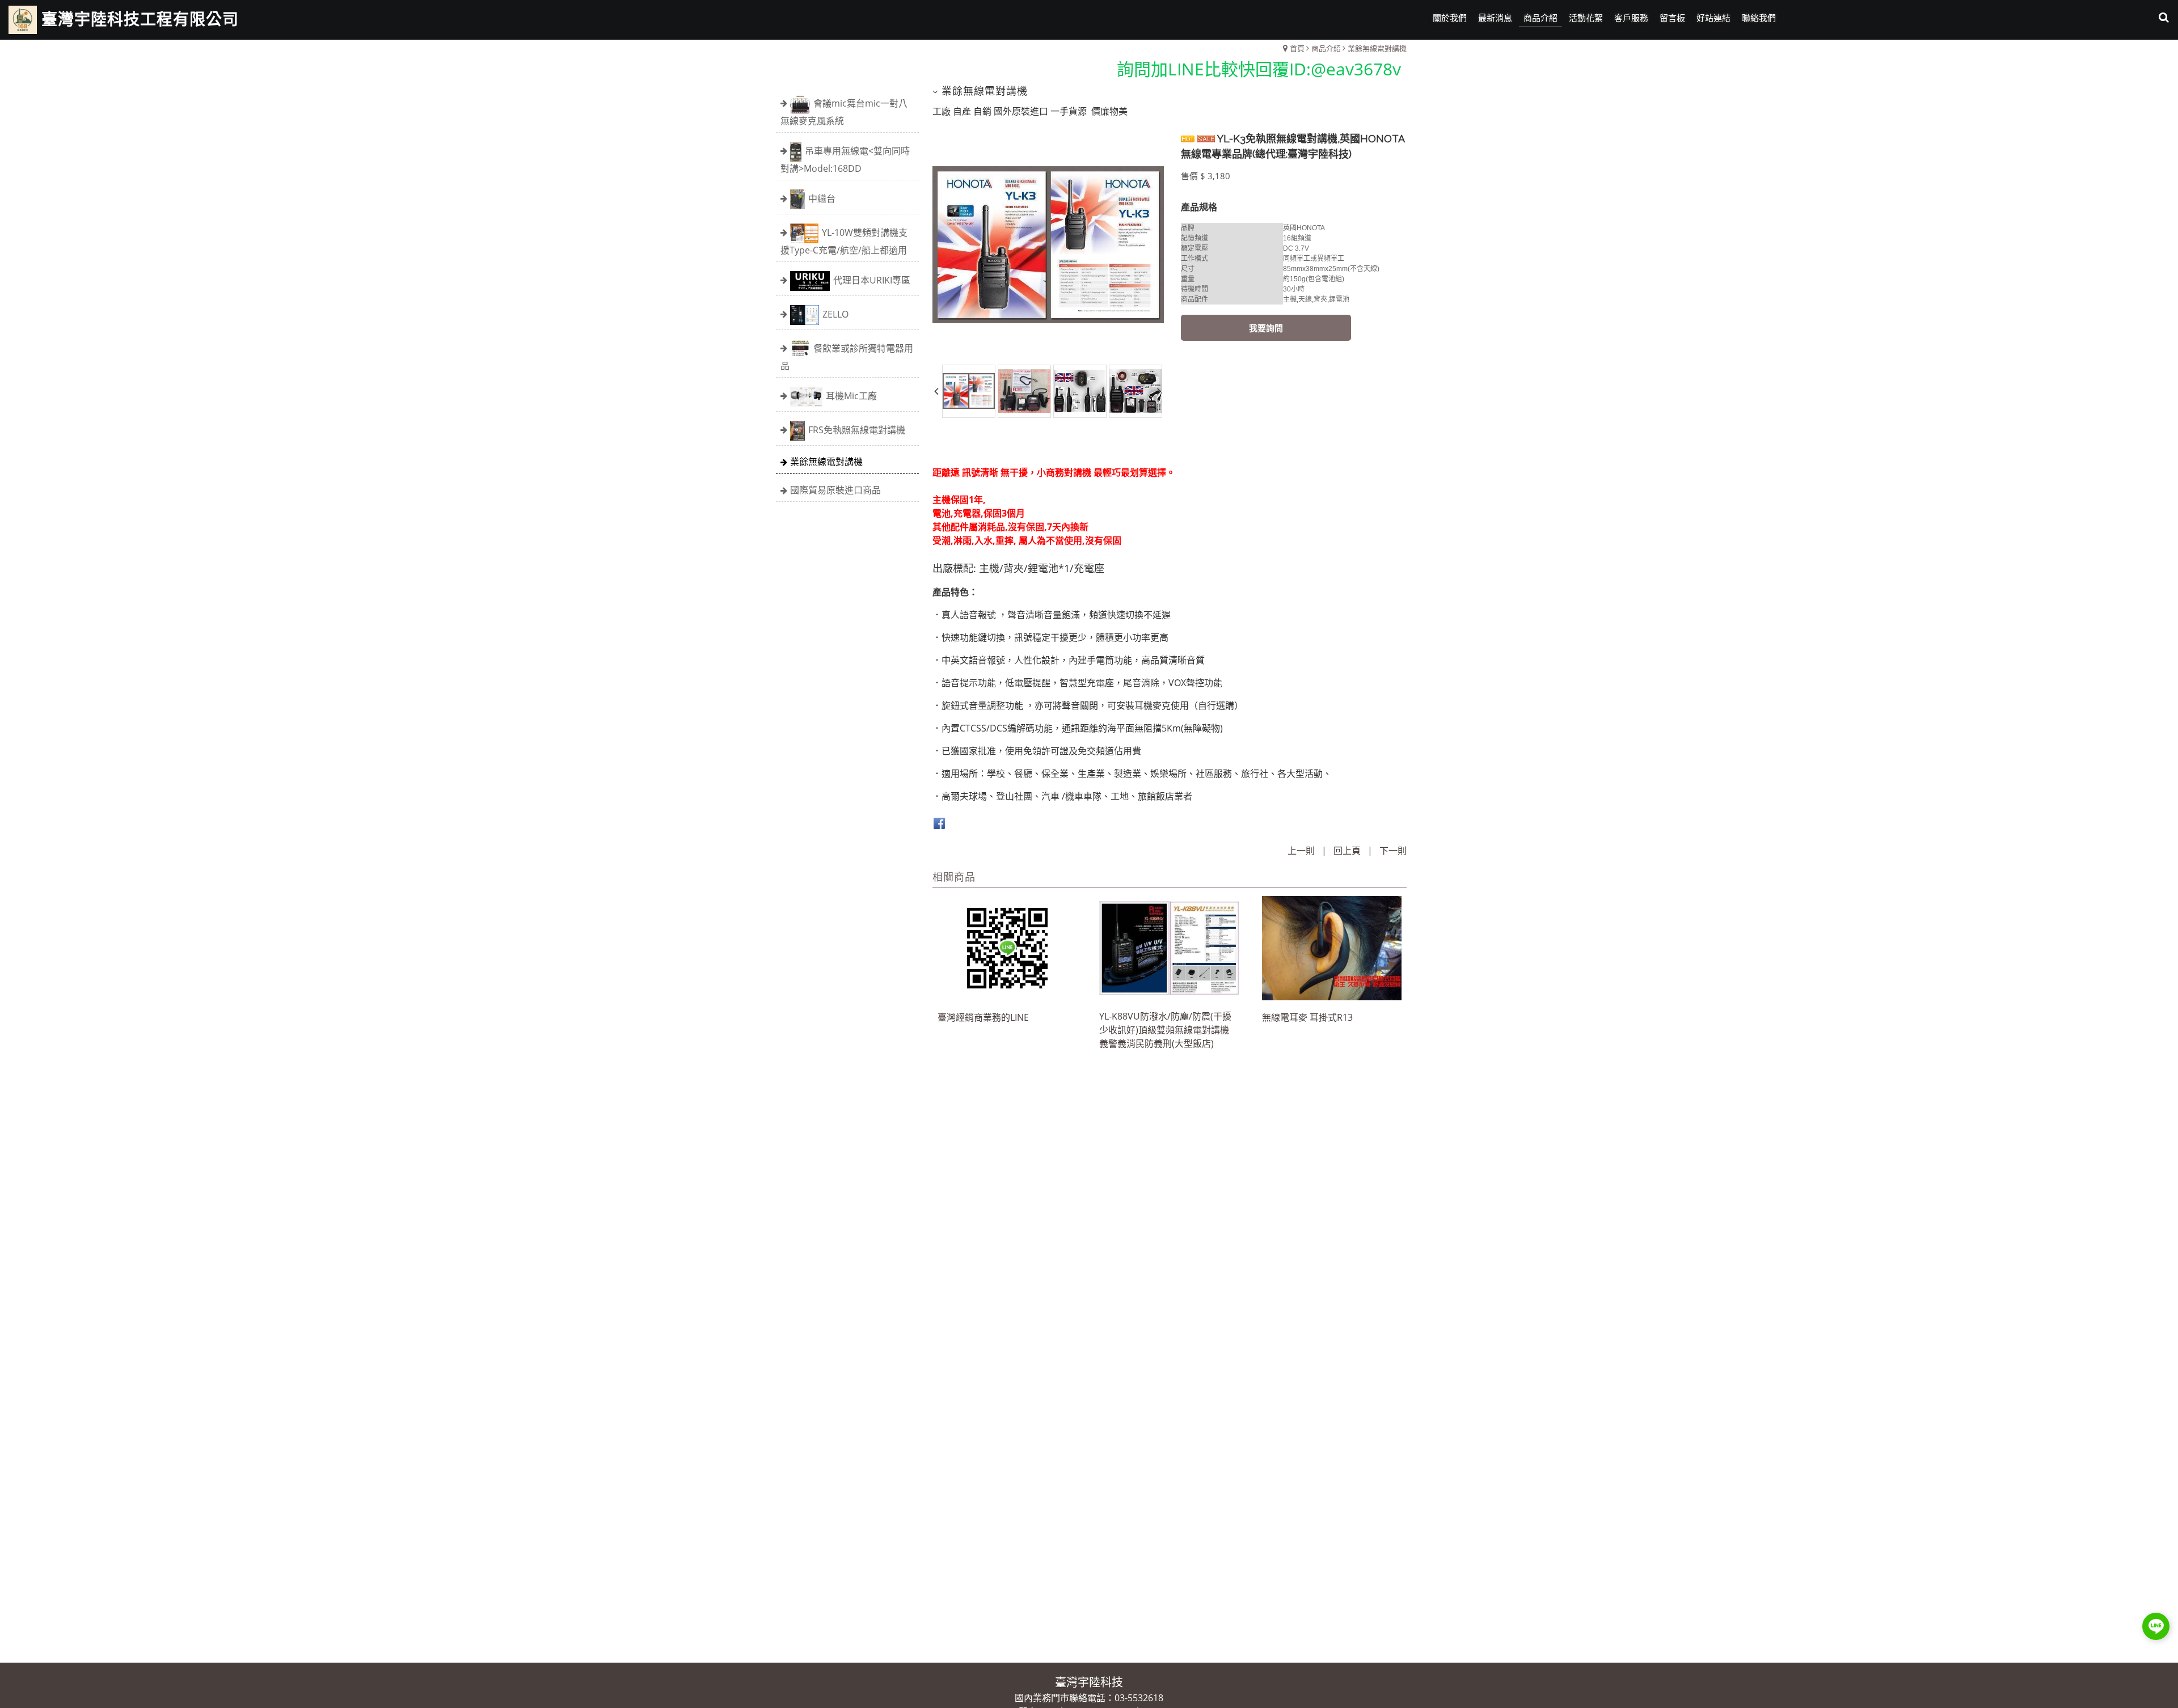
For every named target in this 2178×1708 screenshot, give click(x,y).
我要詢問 (1266, 328)
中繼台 (822, 198)
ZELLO (835, 314)
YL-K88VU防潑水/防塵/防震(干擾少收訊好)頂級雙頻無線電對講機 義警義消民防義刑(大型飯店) (1165, 1030)
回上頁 (1347, 851)
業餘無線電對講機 (826, 462)
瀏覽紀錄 (2156, 51)
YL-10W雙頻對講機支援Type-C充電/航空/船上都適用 (844, 241)
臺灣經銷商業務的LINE (983, 1017)
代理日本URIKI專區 (872, 280)
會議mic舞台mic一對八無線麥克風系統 (844, 111)
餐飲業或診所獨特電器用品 (847, 356)
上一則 (1301, 851)
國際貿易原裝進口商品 (835, 490)
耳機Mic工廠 (851, 395)
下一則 (1393, 851)
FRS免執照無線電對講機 (857, 429)
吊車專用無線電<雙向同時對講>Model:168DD (845, 159)
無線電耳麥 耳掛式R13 (1307, 1017)
